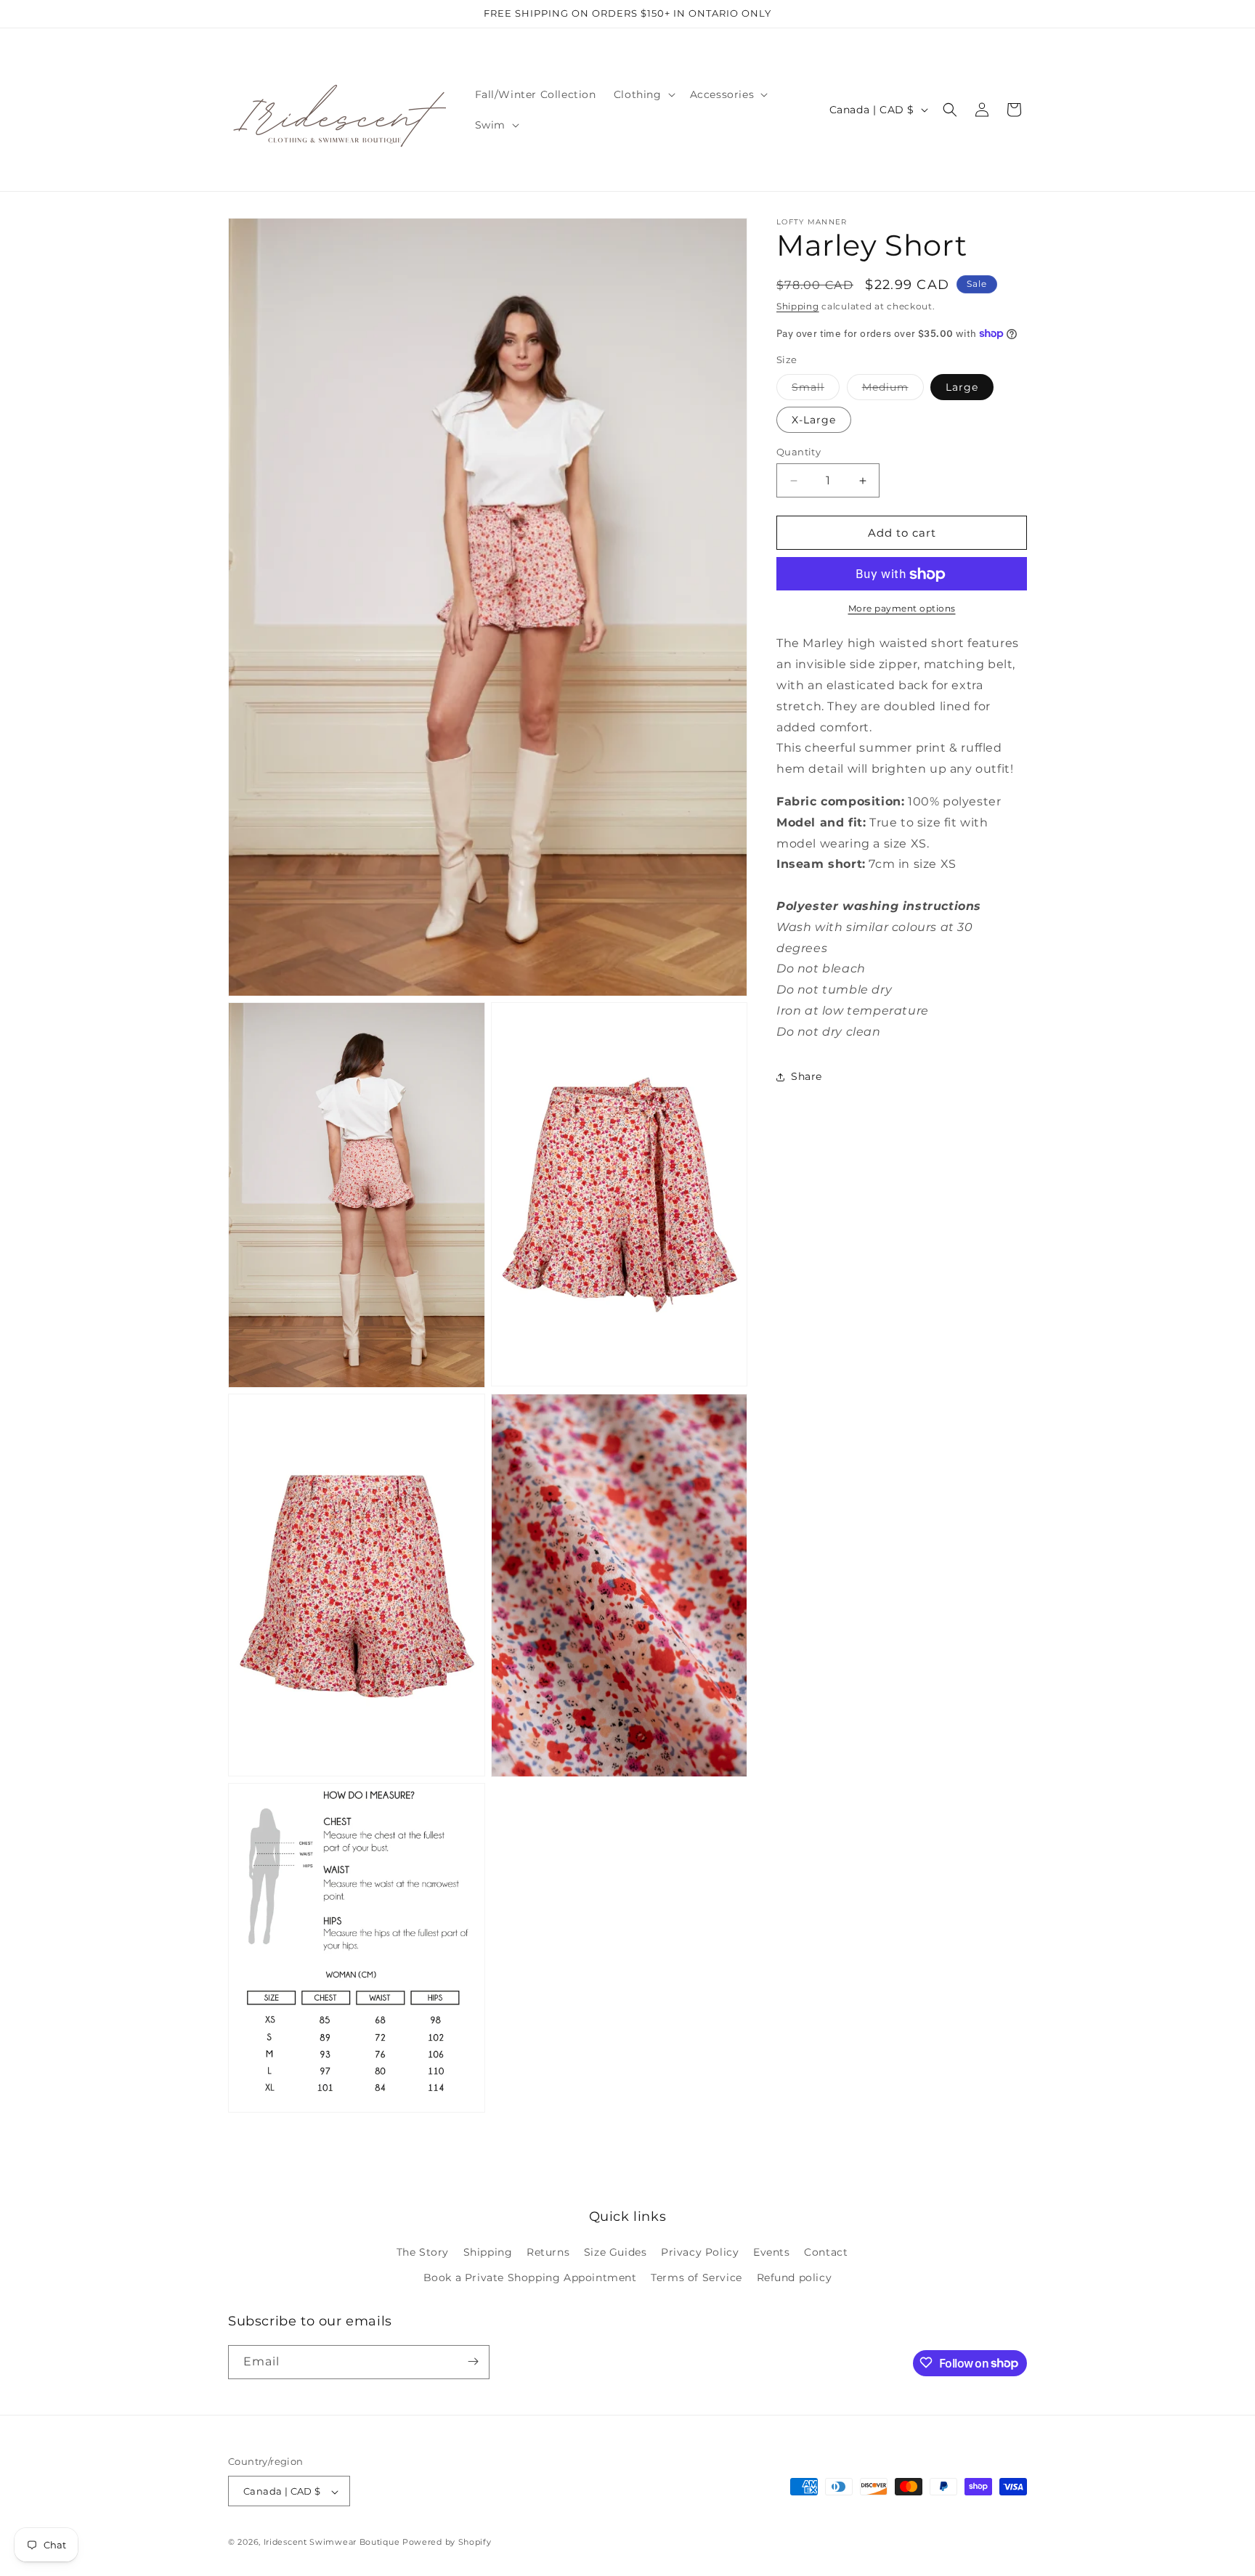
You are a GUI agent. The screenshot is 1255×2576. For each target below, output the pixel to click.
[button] (643, 94)
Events (772, 2253)
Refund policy (795, 2278)
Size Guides (616, 2253)
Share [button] (807, 1076)
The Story (423, 2253)
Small (816, 390)
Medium (893, 390)
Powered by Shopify (447, 2543)
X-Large (814, 420)
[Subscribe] (473, 2361)
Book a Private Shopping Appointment (530, 2278)
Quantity (799, 452)
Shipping (798, 306)
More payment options (902, 609)
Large (962, 387)
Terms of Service (696, 2278)
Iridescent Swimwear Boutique (332, 2543)
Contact (826, 2253)
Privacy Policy (700, 2253)
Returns (548, 2253)
